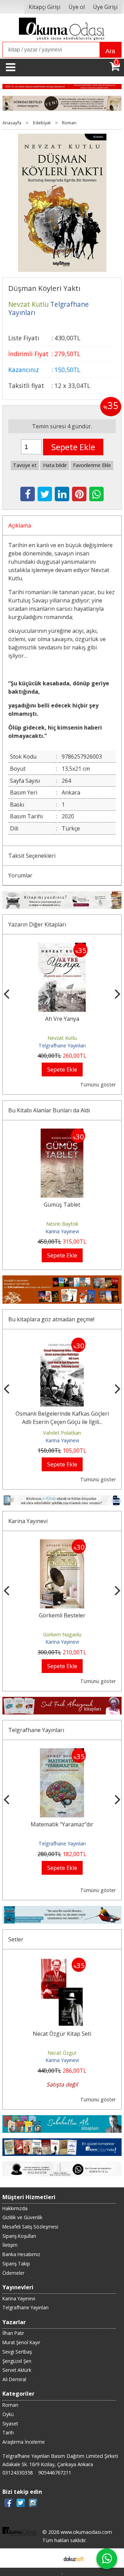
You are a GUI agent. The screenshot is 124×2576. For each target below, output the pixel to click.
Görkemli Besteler (62, 1615)
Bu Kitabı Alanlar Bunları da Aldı (49, 1110)
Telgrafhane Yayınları (62, 1045)
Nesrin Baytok (62, 1224)
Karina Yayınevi (62, 1231)
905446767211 (55, 2473)
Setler (16, 1939)
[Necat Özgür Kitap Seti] (62, 1962)
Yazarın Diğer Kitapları (37, 924)
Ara (110, 51)
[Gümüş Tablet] (62, 1133)
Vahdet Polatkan (62, 1433)
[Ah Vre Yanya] (62, 947)
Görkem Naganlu (62, 1634)
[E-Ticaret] (74, 2558)
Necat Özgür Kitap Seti (62, 2034)
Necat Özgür (62, 2053)
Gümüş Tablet (62, 1205)
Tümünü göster (98, 1085)
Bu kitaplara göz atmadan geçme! (51, 1319)
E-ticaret (51, 2558)
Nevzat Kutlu (62, 1038)
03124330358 (18, 2473)
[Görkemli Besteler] (62, 1543)
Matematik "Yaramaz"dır (62, 1824)
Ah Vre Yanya (62, 1019)
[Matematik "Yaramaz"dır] (62, 1752)
